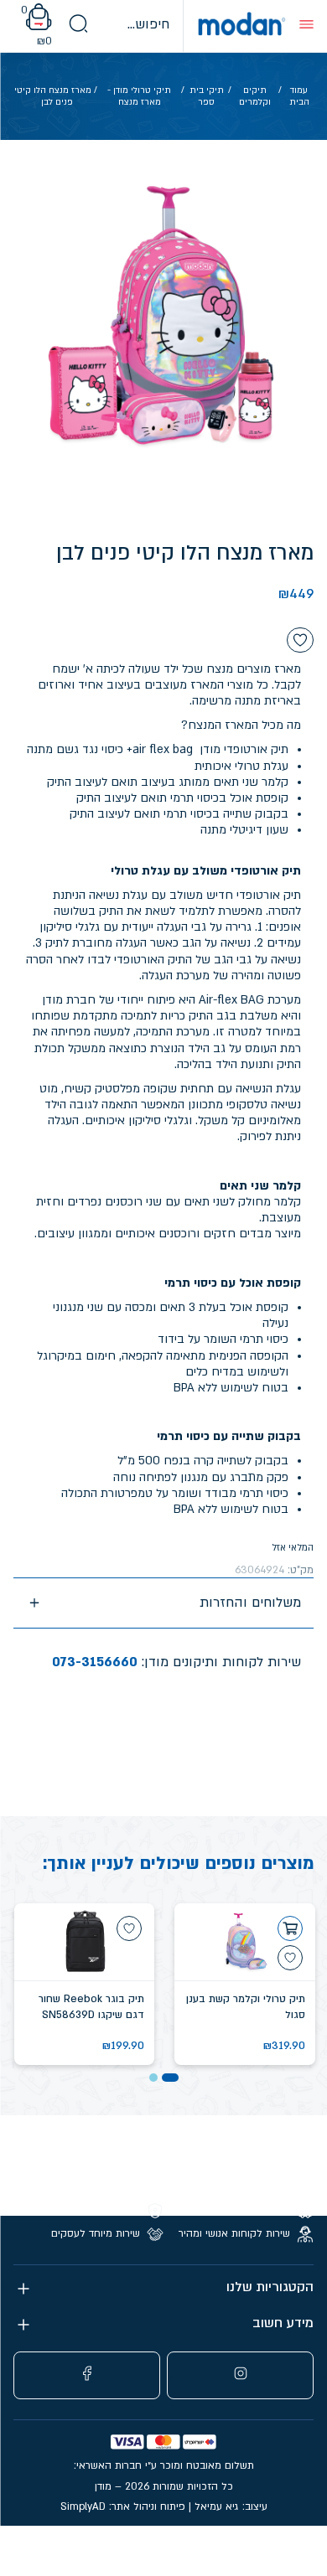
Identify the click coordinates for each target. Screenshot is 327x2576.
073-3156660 (95, 1662)
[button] (170, 2078)
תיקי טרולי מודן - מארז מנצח (139, 96)
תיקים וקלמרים (255, 96)
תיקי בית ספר (207, 96)
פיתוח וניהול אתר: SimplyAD (123, 2506)
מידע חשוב (283, 2323)
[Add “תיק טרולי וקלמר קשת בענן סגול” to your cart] (290, 1928)
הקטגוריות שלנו (270, 2287)
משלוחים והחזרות (250, 1603)
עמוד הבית (299, 96)
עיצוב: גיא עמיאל (231, 2506)
